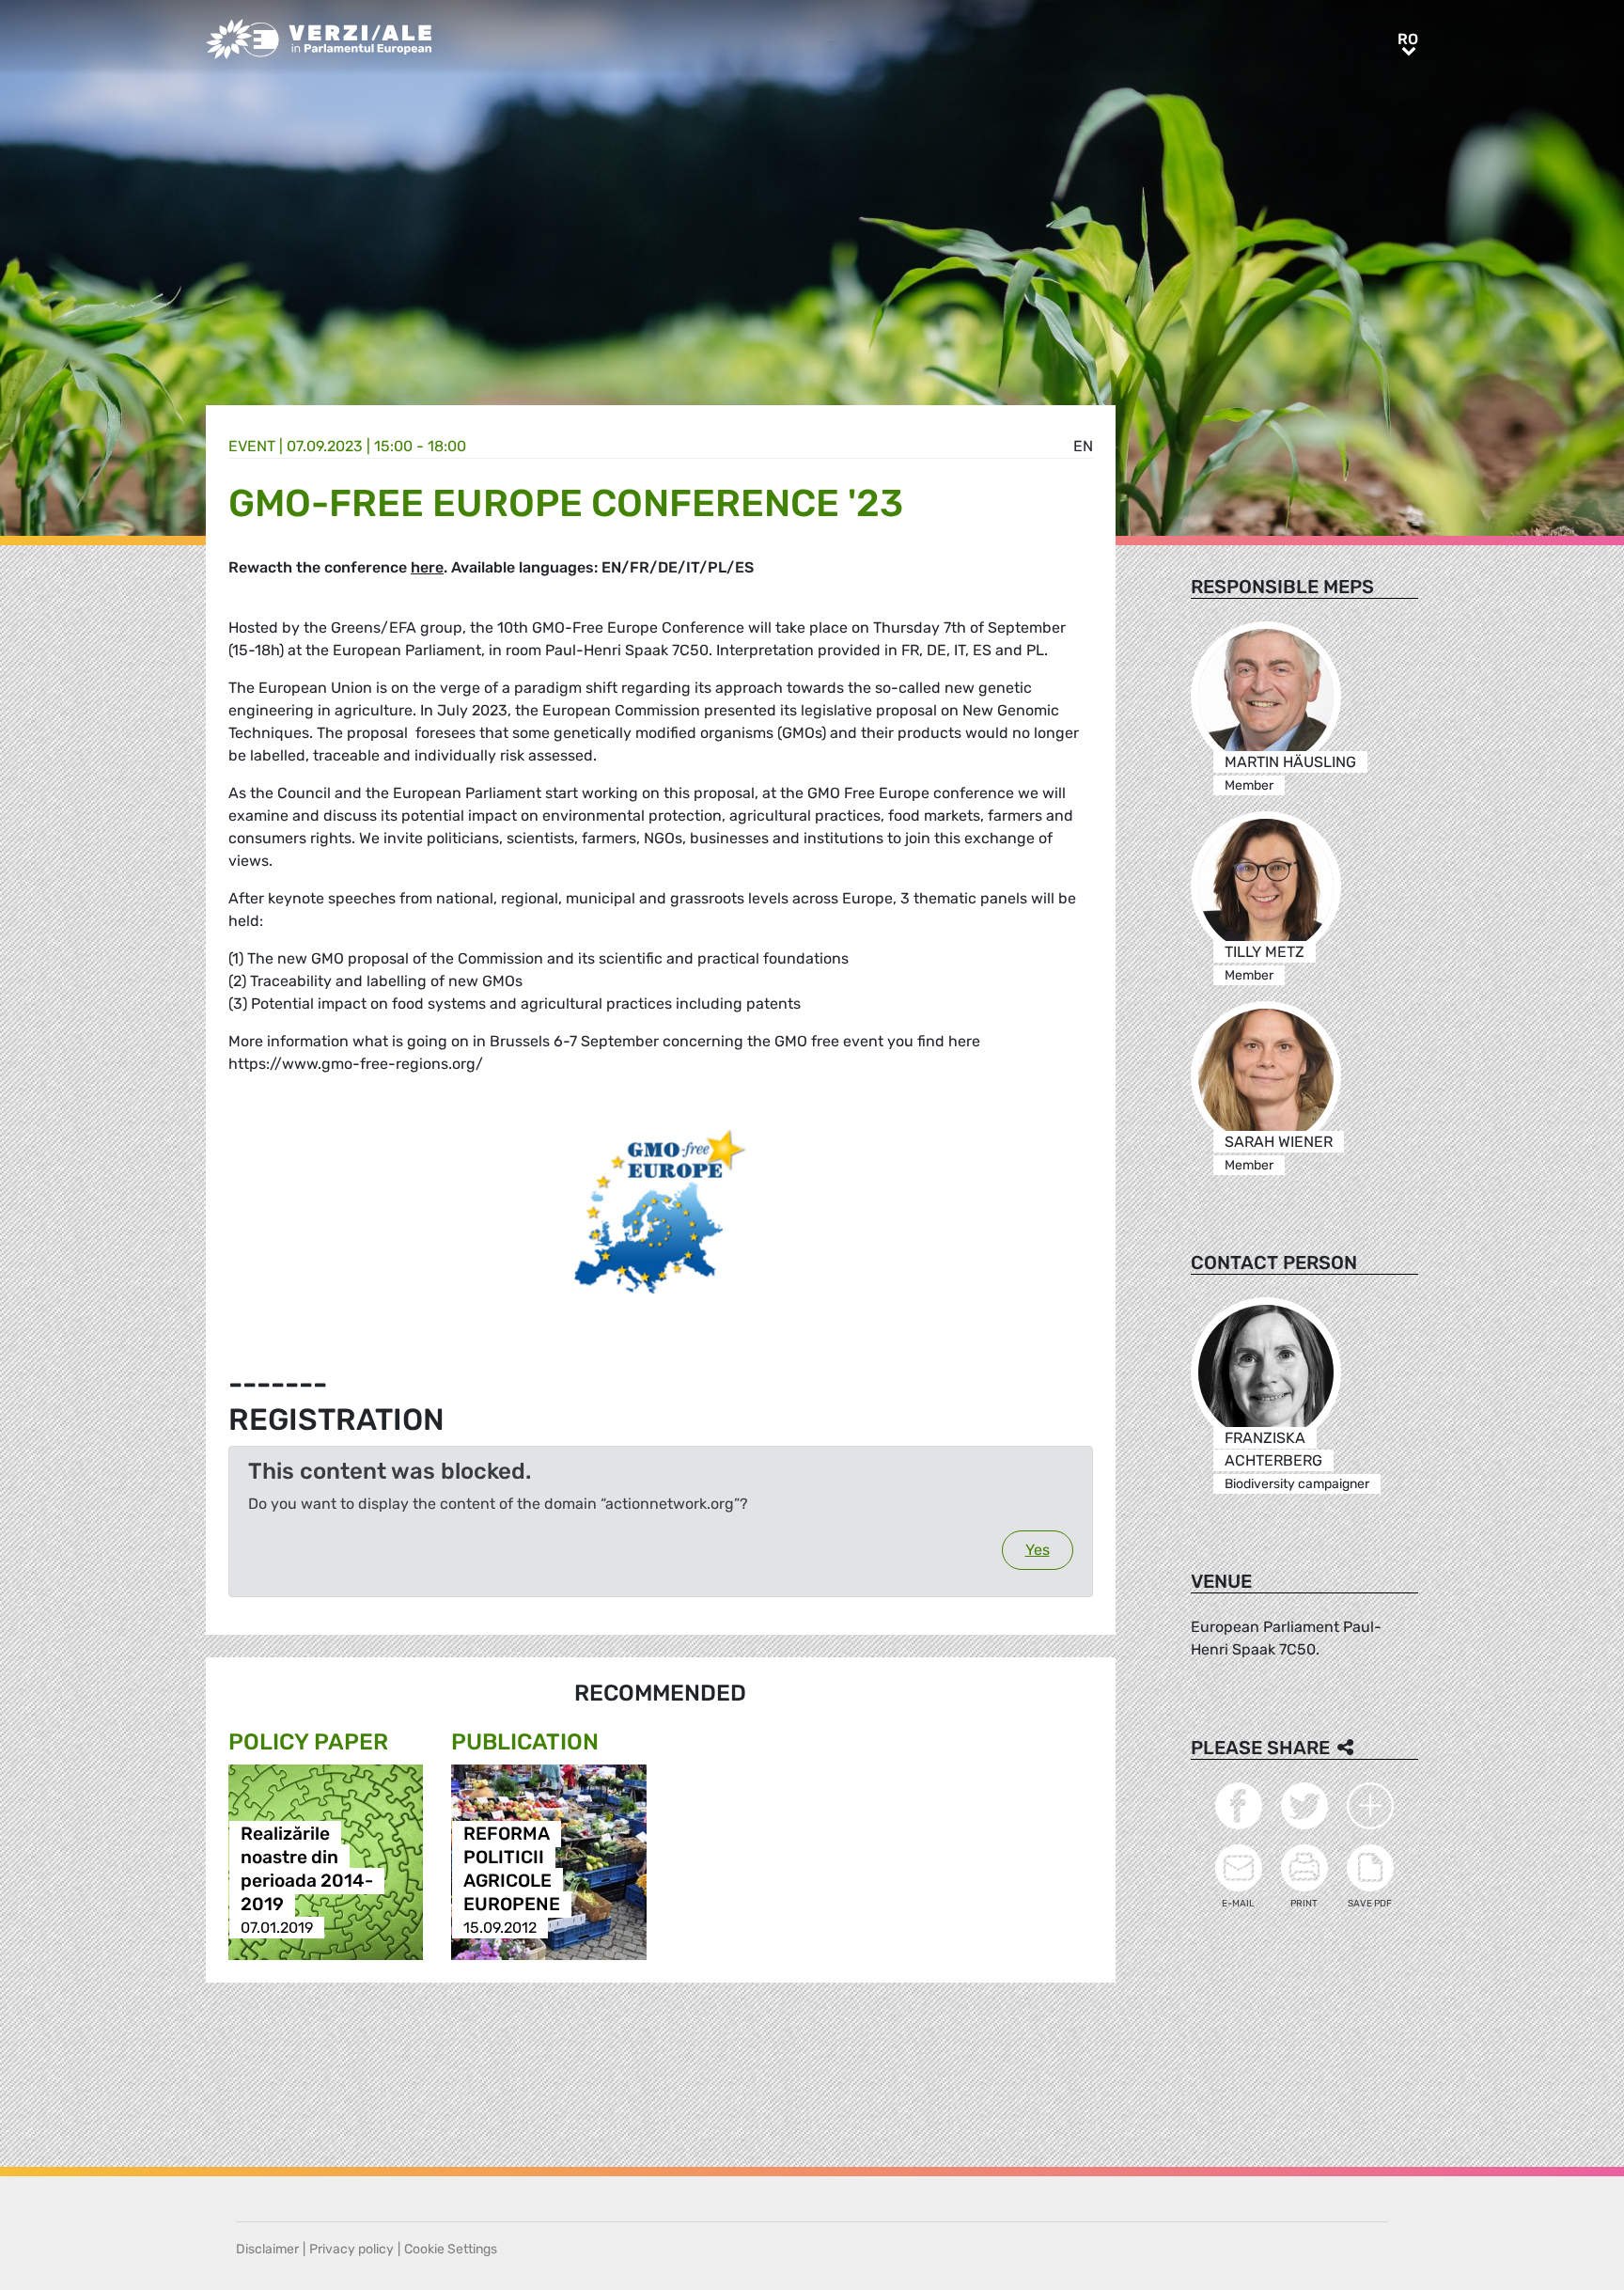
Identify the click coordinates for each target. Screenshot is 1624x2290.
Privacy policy (351, 2249)
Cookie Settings (451, 2249)
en (1083, 446)
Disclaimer (267, 2249)
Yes (1038, 1550)
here (427, 567)
